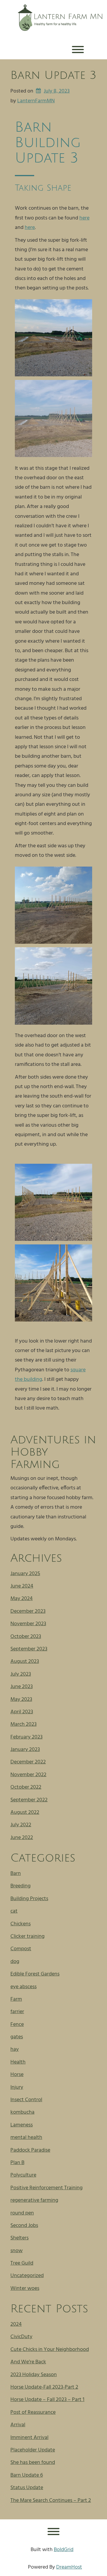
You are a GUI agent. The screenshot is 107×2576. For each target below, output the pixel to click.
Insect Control (26, 2100)
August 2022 (25, 1812)
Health (18, 2062)
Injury (17, 2087)
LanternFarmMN (36, 101)
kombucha (22, 2112)
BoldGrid (64, 2550)
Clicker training (27, 1936)
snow (16, 2251)
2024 (16, 2324)
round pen (22, 2213)
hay (15, 2049)
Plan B (17, 2163)
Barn (16, 1874)
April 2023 (22, 1712)
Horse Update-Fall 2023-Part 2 (44, 2387)
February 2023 (26, 1737)
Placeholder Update (33, 2450)
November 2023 (28, 1624)
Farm (16, 1999)
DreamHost (69, 2567)
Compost (21, 1949)
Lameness (22, 2125)
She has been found (33, 2463)
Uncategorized (27, 2276)
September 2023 (29, 1649)
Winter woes (25, 2288)
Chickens (21, 1924)
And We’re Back (28, 2362)
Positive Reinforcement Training (47, 2188)
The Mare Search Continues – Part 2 (51, 2501)
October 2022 (26, 1787)
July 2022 (21, 1825)
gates (17, 2037)
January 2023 (25, 1750)
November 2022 (28, 1775)
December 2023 (28, 1611)
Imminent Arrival (29, 2438)
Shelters (19, 2238)
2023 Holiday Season (34, 2375)
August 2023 (25, 1662)
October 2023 (26, 1637)
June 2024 (22, 1586)
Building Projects (29, 1899)
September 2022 (29, 1800)
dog (15, 1962)
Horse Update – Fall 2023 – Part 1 (47, 2400)
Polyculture (23, 2175)
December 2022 (28, 1762)
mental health (26, 2138)
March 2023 (23, 1724)
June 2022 (22, 1838)
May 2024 (22, 1599)
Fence (17, 2025)
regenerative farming (34, 2200)
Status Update (27, 2488)
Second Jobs (24, 2226)
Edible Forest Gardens (35, 1974)
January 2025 (25, 1574)
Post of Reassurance (33, 2412)
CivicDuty (21, 2337)
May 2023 (21, 1699)
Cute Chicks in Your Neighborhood (50, 2350)
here (84, 218)
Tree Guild (22, 2263)
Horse (17, 2075)
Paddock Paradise (30, 2150)
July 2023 (21, 1674)
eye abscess (23, 1987)
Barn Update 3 (53, 75)
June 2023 (22, 1687)
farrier (17, 2012)
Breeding (21, 1886)
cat (14, 1911)
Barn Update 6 (27, 2475)
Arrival (18, 2425)
